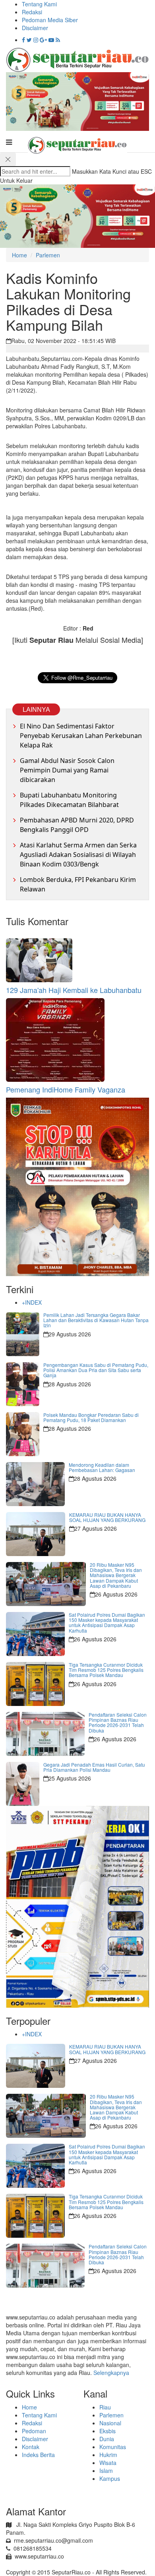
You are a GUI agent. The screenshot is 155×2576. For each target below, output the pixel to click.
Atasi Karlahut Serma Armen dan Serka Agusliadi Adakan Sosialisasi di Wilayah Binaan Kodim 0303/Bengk (78, 855)
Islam (106, 2471)
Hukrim (108, 2455)
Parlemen (48, 255)
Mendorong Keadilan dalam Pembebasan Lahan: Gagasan (102, 1467)
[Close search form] (8, 159)
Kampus (110, 2478)
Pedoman (34, 2431)
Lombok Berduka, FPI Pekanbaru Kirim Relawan (78, 884)
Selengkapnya (111, 2373)
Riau (105, 2407)
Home (19, 255)
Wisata (108, 2463)
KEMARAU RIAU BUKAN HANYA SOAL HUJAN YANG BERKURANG (107, 1517)
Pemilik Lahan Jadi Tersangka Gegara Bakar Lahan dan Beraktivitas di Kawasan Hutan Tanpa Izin (96, 1320)
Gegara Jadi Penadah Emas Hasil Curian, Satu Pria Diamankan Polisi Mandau (94, 1767)
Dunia (107, 2439)
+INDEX (32, 1302)
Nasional (110, 2423)
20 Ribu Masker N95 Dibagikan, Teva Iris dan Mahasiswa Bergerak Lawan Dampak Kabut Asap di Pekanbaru (116, 1575)
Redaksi (32, 12)
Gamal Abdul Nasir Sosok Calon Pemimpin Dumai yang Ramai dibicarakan (67, 770)
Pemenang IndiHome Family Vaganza (66, 1089)
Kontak (31, 2447)
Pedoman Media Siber (50, 20)
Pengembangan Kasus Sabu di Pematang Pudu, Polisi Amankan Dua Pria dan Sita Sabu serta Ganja (96, 1370)
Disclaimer (35, 28)
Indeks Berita (38, 2455)
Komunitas (113, 2447)
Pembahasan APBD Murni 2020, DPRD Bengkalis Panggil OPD (77, 825)
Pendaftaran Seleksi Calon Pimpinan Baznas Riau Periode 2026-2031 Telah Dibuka (118, 1722)
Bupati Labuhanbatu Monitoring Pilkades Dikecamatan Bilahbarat (69, 800)
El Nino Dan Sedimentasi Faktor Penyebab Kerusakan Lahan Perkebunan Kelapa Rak (81, 736)
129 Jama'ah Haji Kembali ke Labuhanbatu (74, 990)
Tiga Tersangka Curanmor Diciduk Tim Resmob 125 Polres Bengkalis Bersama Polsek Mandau (106, 1670)
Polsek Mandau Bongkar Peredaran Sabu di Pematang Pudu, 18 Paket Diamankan (91, 1417)
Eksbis (108, 2431)
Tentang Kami (39, 4)
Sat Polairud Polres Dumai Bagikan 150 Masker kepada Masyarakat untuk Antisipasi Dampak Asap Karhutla (107, 1622)
